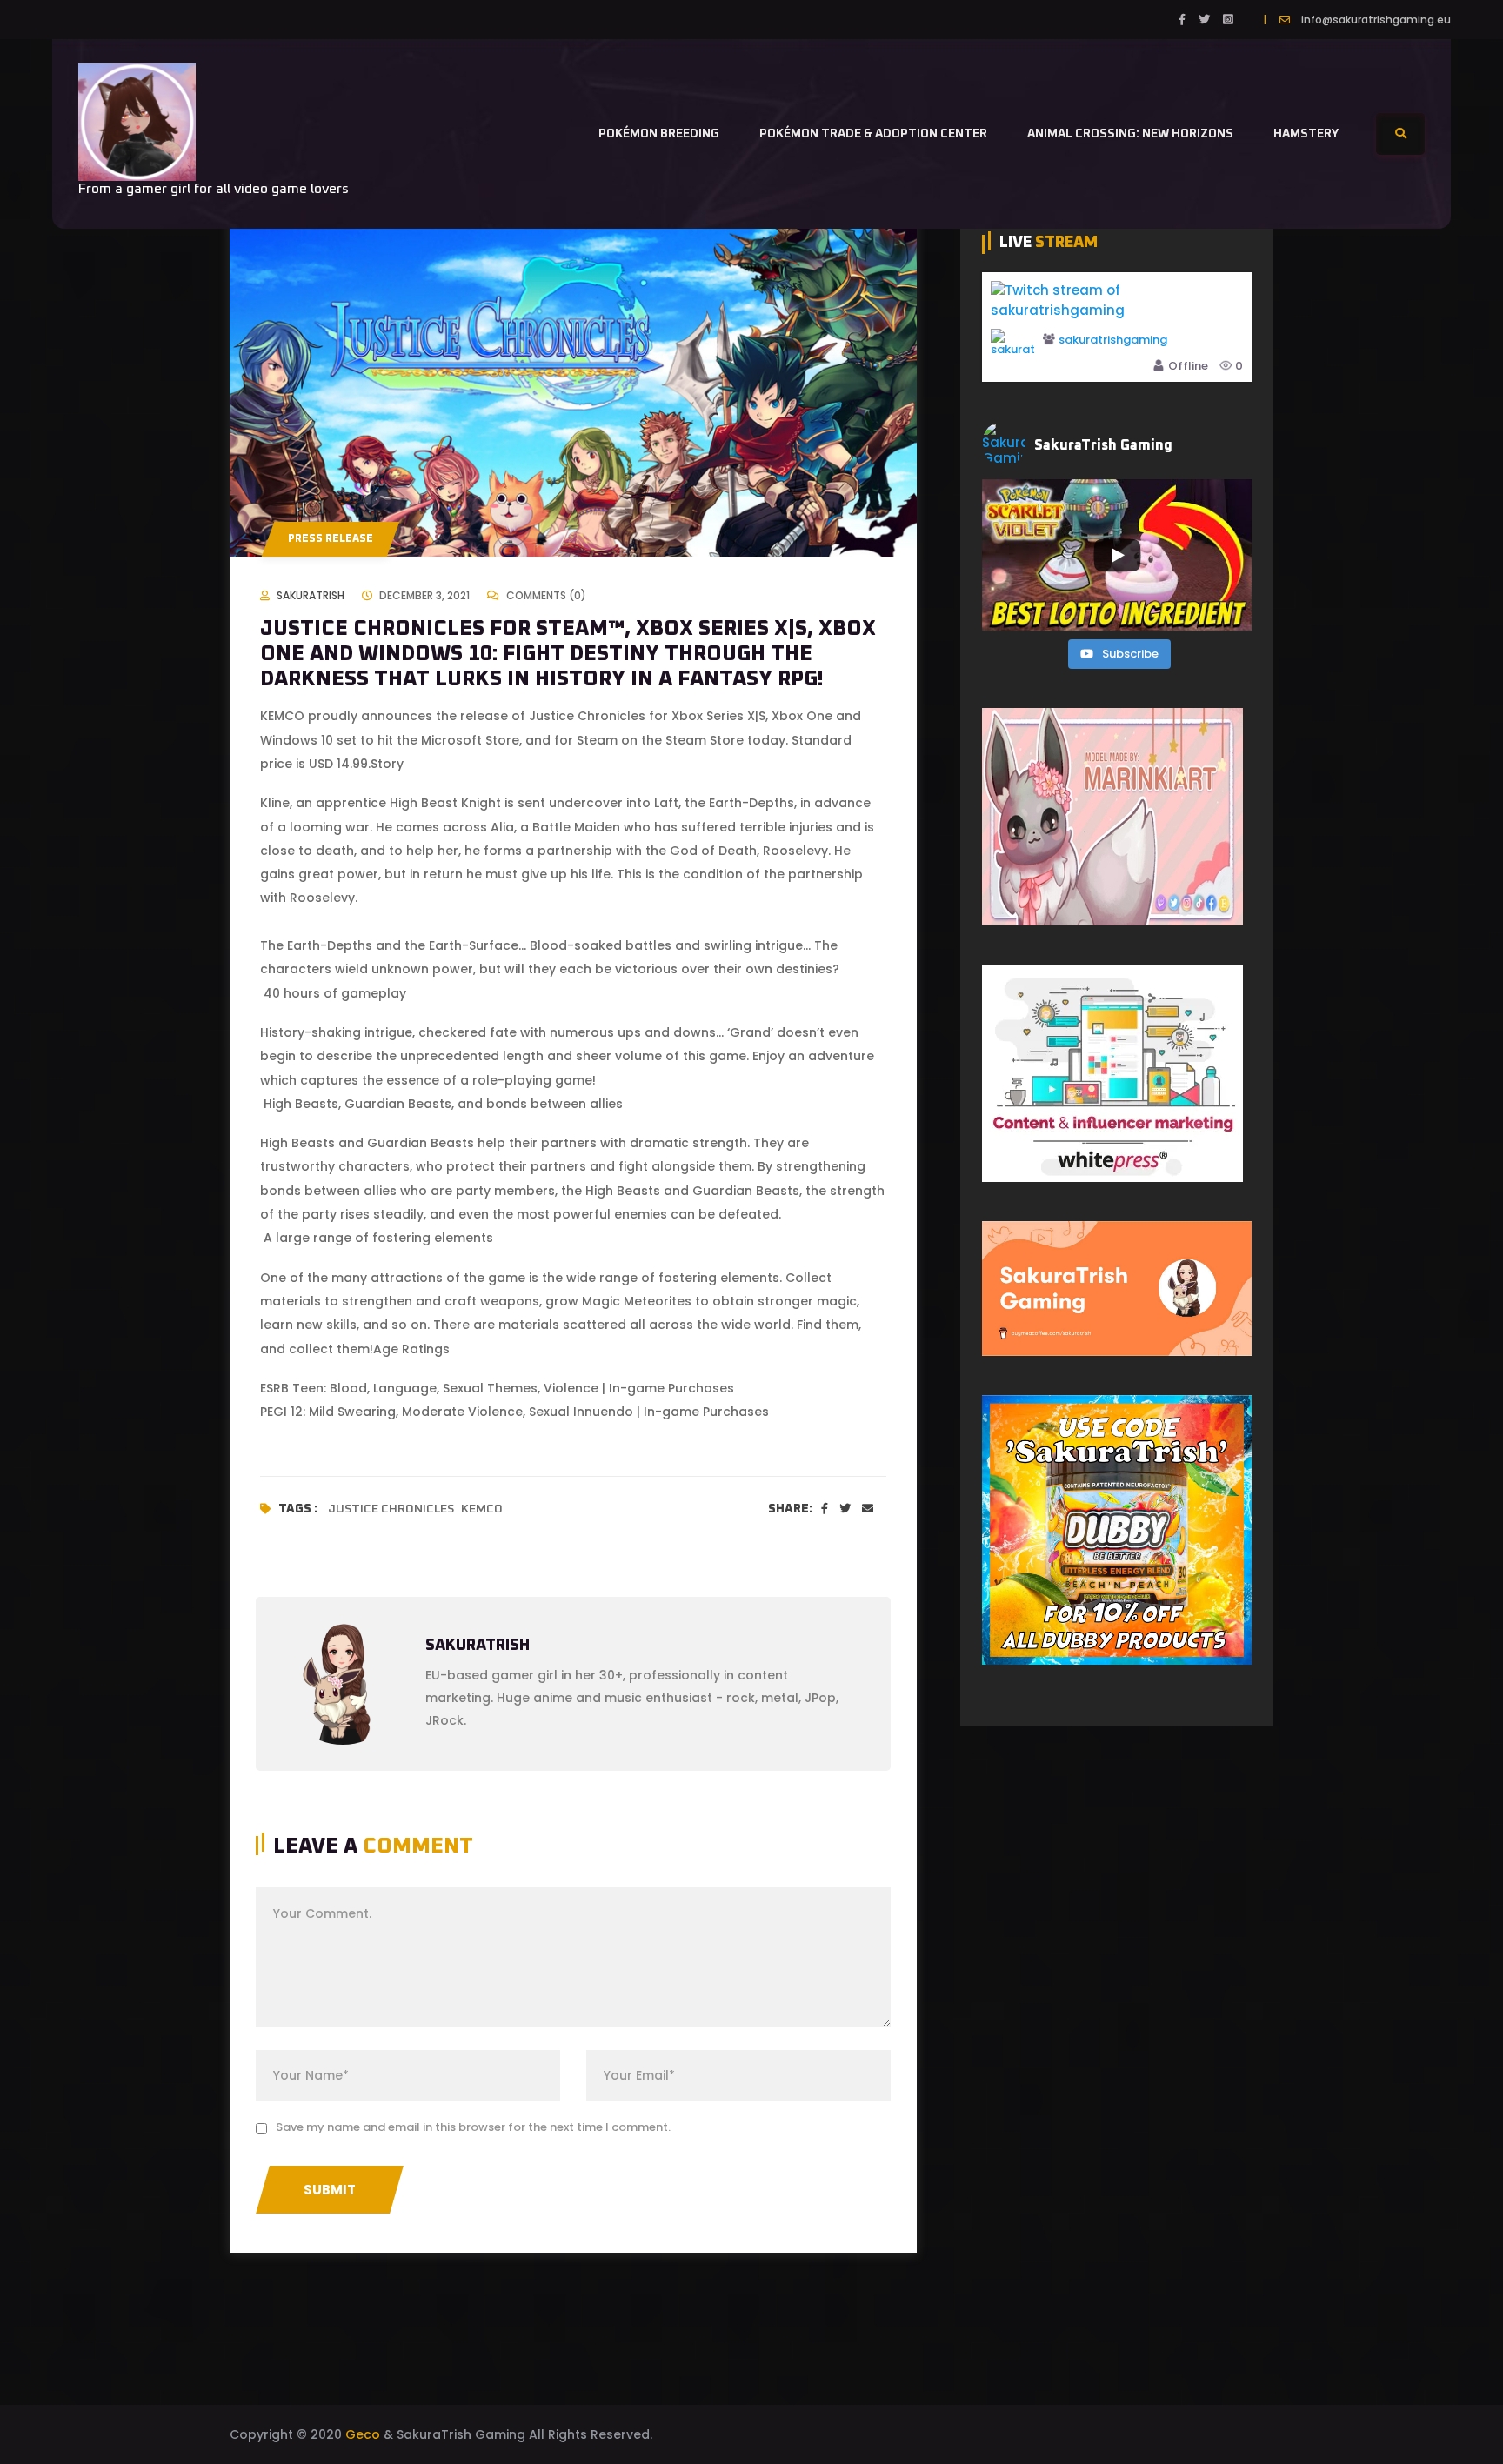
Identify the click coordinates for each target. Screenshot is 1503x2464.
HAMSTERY (1306, 134)
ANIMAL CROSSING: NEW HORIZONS (1130, 134)
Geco (363, 2434)
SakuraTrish (311, 595)
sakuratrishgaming (1113, 341)
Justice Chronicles (391, 1509)
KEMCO (482, 1509)
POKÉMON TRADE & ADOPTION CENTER (873, 134)
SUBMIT (330, 2190)
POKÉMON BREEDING (659, 134)
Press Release (331, 539)
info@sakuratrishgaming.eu (1376, 20)
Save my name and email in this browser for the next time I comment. (473, 2127)
